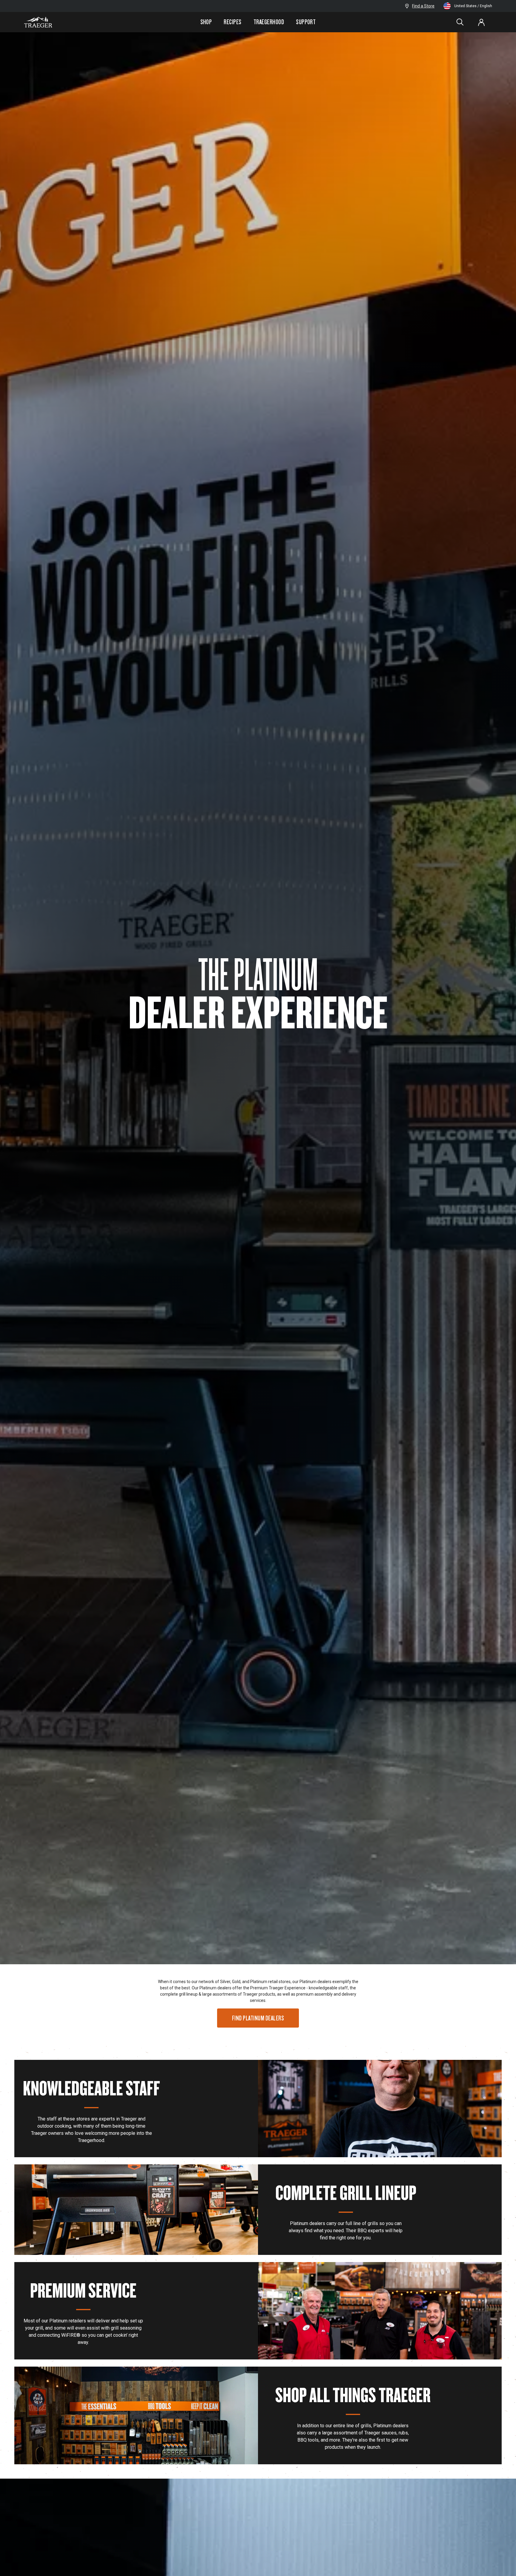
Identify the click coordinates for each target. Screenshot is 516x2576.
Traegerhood (269, 22)
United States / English (473, 6)
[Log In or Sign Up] (481, 22)
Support (306, 22)
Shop (206, 22)
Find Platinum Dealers (258, 2018)
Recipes (232, 22)
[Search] (460, 22)
